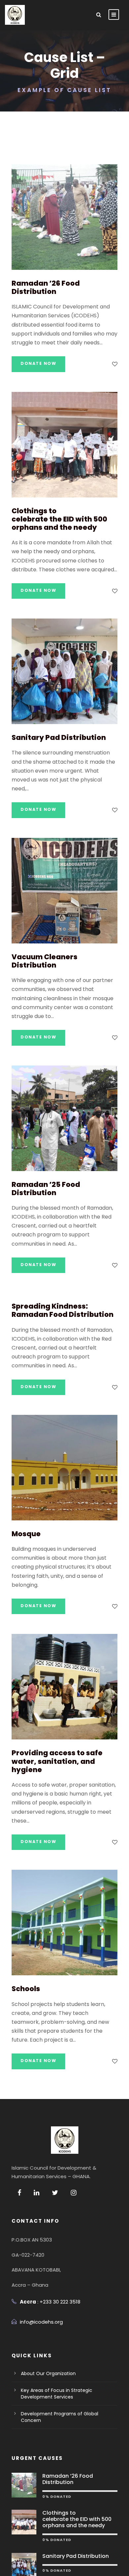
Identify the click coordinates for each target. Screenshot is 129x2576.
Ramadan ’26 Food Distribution (46, 287)
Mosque (26, 1534)
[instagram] (74, 2193)
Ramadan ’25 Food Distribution (46, 1189)
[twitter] (55, 2193)
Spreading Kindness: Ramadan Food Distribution (63, 1310)
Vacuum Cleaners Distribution (44, 961)
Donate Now (38, 363)
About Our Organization (48, 2373)
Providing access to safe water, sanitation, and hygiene (57, 1761)
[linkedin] (37, 2193)
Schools (26, 1989)
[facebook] (19, 2193)
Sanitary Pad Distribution (59, 737)
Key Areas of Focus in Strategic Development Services (57, 2394)
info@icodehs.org (41, 2322)
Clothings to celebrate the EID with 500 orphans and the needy (59, 519)
